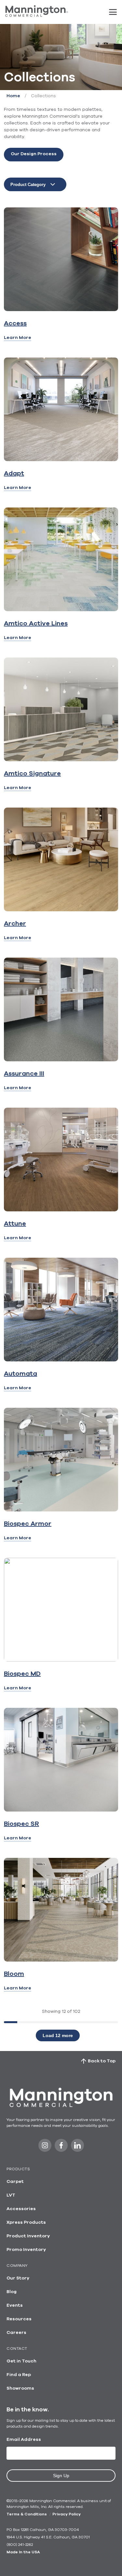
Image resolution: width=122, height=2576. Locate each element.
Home (13, 96)
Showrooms (20, 2388)
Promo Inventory (26, 2250)
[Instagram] (45, 2147)
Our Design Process (34, 154)
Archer (15, 924)
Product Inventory (28, 2236)
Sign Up (61, 2476)
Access (15, 323)
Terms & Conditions (27, 2514)
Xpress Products (26, 2222)
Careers (16, 2333)
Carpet (15, 2182)
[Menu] (113, 12)
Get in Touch (21, 2361)
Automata (20, 1374)
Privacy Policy (67, 2514)
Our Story (18, 2278)
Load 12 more (58, 2035)
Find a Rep (19, 2375)
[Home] (37, 15)
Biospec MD (22, 1674)
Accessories (21, 2209)
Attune (15, 1224)
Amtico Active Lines (36, 624)
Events (15, 2305)
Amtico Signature (32, 774)
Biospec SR (21, 1824)
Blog (12, 2292)
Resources (19, 2319)
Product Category (28, 185)
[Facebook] (61, 2147)
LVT (11, 2195)
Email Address (24, 2440)
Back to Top (102, 2061)
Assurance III (24, 1074)
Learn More (18, 338)
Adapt (14, 473)
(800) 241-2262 (20, 2545)
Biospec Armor (28, 1524)
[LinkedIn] (77, 2147)
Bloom (14, 1974)
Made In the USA (23, 2552)
